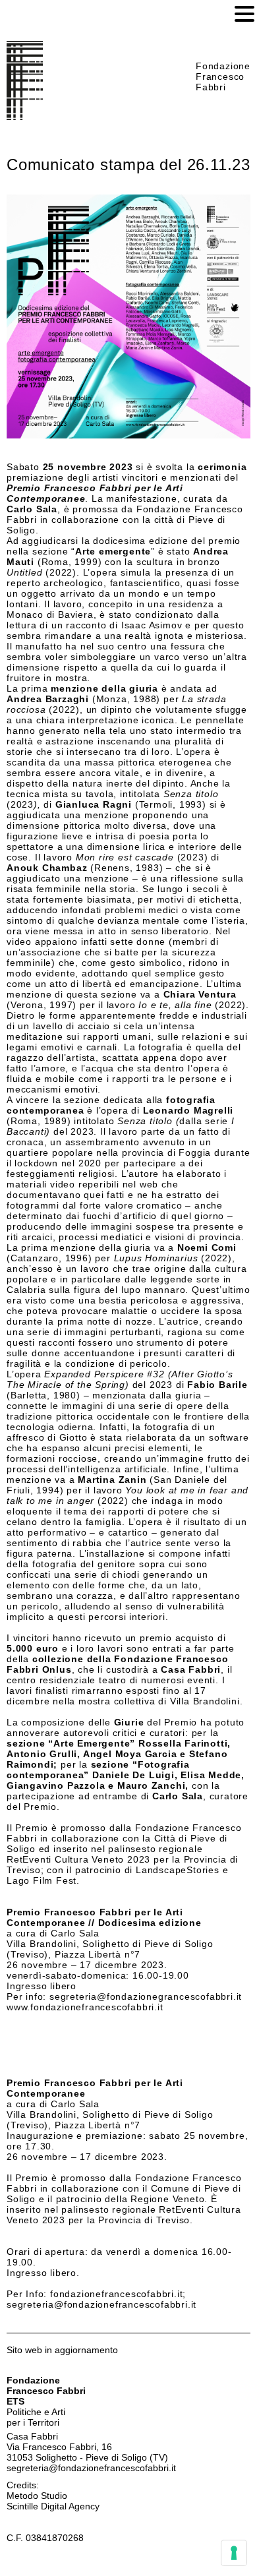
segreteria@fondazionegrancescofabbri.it (146, 1996)
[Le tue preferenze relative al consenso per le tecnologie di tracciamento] (234, 2553)
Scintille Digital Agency (53, 2506)
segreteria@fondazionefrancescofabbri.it (91, 2468)
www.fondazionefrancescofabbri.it (85, 2007)
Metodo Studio (37, 2496)
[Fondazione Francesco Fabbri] (25, 117)
